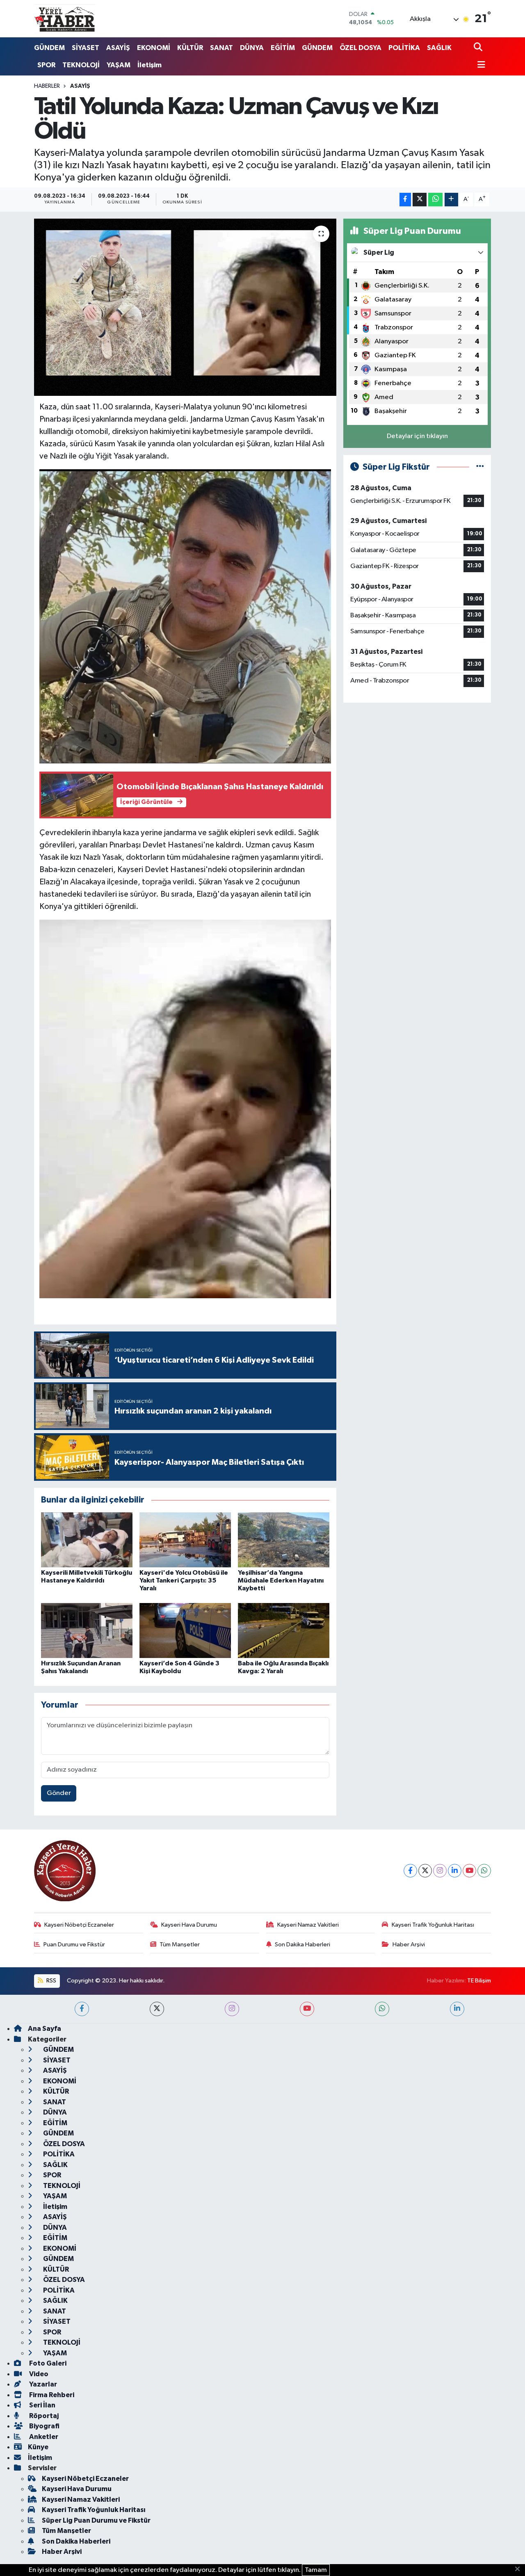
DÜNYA (252, 48)
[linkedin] (457, 2009)
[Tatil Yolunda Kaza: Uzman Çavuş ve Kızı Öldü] (185, 307)
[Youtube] (469, 1871)
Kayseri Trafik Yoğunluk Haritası (433, 1925)
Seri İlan (42, 2405)
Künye (38, 2447)
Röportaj (43, 2416)
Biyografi (44, 2426)
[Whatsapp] (484, 1871)
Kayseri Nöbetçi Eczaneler (79, 1925)
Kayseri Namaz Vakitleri (308, 1925)
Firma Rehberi (51, 2395)
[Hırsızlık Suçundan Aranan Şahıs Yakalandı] (87, 1630)
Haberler (47, 86)
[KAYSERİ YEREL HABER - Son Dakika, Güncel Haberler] (65, 18)
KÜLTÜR (190, 48)
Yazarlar (42, 2384)
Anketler (43, 2437)
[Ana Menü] (479, 65)
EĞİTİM (283, 48)
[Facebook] (410, 1871)
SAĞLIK (439, 48)
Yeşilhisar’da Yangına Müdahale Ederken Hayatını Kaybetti (281, 1580)
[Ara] (479, 48)
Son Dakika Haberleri (302, 1945)
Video (38, 2374)
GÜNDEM (49, 48)
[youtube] (307, 2009)
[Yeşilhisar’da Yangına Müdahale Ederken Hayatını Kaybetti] (284, 1540)
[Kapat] (520, 2569)
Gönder (59, 1793)
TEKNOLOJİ (81, 65)
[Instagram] (440, 1871)
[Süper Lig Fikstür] (480, 467)
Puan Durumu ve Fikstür (74, 1945)
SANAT (221, 48)
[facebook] (82, 2009)
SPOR (46, 65)
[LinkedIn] (455, 1871)
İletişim (150, 65)
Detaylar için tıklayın (417, 436)
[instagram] (232, 2009)
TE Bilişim (479, 1981)
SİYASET (86, 48)
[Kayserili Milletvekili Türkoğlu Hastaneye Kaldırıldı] (87, 1540)
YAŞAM (119, 65)
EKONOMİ (154, 48)
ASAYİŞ (118, 48)
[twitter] (157, 2009)
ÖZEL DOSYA (361, 48)
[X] (425, 1871)
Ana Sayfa (45, 2029)
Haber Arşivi (409, 1945)
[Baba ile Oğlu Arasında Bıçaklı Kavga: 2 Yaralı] (284, 1630)
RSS (51, 1981)
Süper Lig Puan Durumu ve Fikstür (96, 2520)
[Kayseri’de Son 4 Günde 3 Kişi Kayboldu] (185, 1630)
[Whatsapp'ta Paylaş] (435, 200)
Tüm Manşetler (180, 1945)
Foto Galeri (47, 2363)
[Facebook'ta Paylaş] (405, 200)
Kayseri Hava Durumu (189, 1925)
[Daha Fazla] (451, 200)
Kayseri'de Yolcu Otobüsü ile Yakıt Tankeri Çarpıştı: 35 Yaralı (184, 1580)
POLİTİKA (404, 48)
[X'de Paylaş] (420, 200)
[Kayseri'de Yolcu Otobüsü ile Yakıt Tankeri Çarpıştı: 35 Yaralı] (185, 1540)
